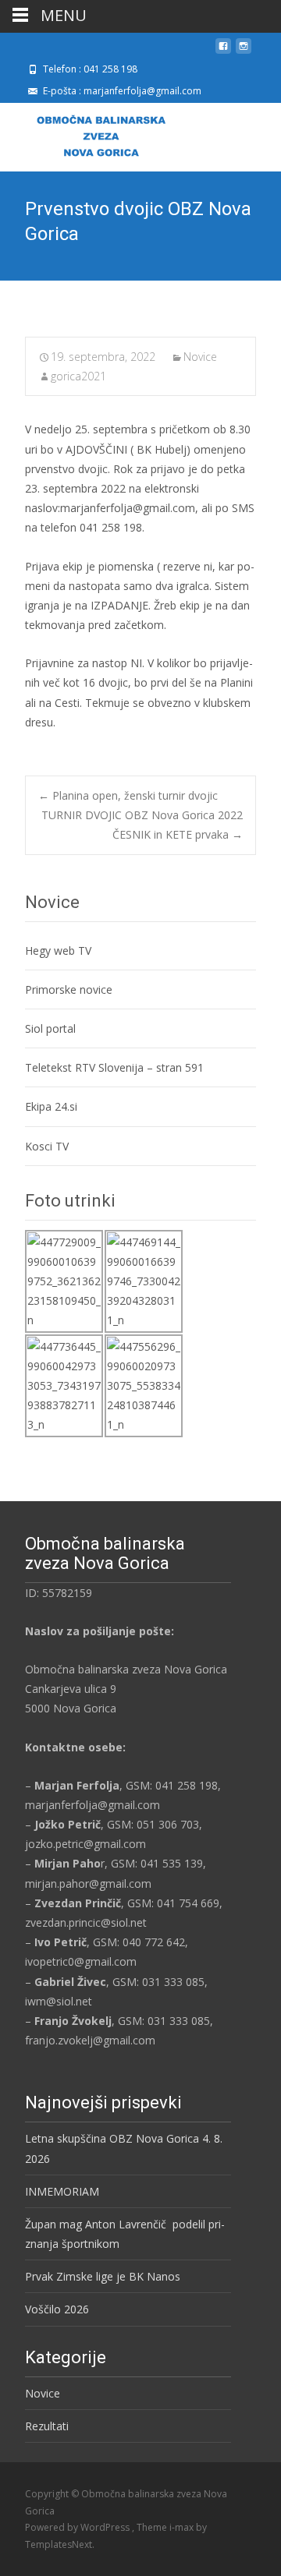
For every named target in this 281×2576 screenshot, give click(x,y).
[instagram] (244, 52)
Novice (200, 357)
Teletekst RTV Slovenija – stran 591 (114, 1067)
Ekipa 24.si (51, 1106)
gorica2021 (78, 376)
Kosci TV (47, 1146)
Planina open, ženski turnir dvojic (128, 795)
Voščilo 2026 (57, 2309)
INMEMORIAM (62, 2191)
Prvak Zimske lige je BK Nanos (103, 2276)
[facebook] (223, 52)
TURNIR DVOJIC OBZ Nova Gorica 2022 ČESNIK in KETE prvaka (142, 825)
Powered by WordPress (78, 2527)
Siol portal (50, 1028)
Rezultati (47, 2426)
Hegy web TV (58, 951)
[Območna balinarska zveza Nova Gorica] (89, 134)
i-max (183, 2527)
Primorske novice (69, 989)
